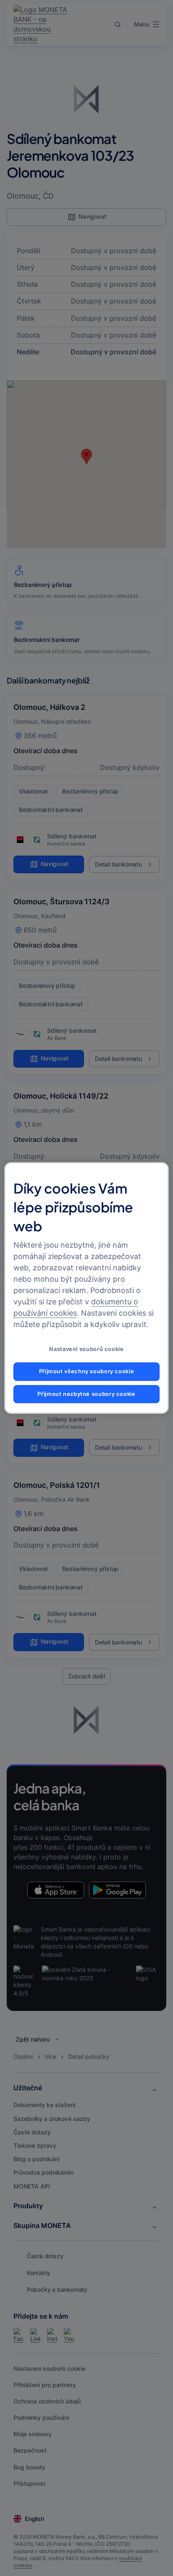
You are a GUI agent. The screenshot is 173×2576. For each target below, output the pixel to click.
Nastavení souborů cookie (86, 1350)
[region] (86, 1288)
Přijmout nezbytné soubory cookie (86, 1394)
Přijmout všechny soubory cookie (87, 1371)
